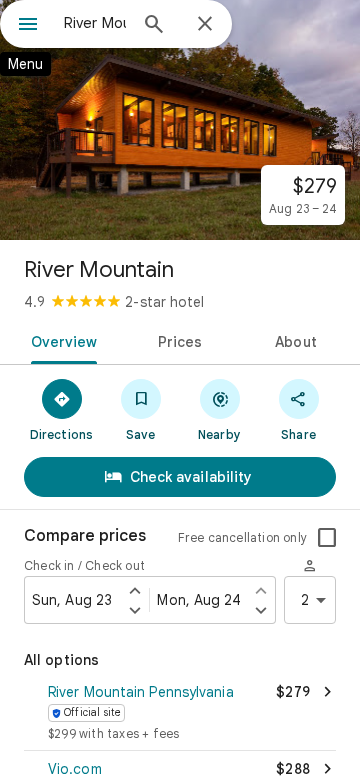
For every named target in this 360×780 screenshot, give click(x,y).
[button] (180, 714)
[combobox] (95, 23)
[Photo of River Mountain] (180, 120)
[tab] (59, 340)
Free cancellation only (242, 537)
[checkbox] (327, 538)
